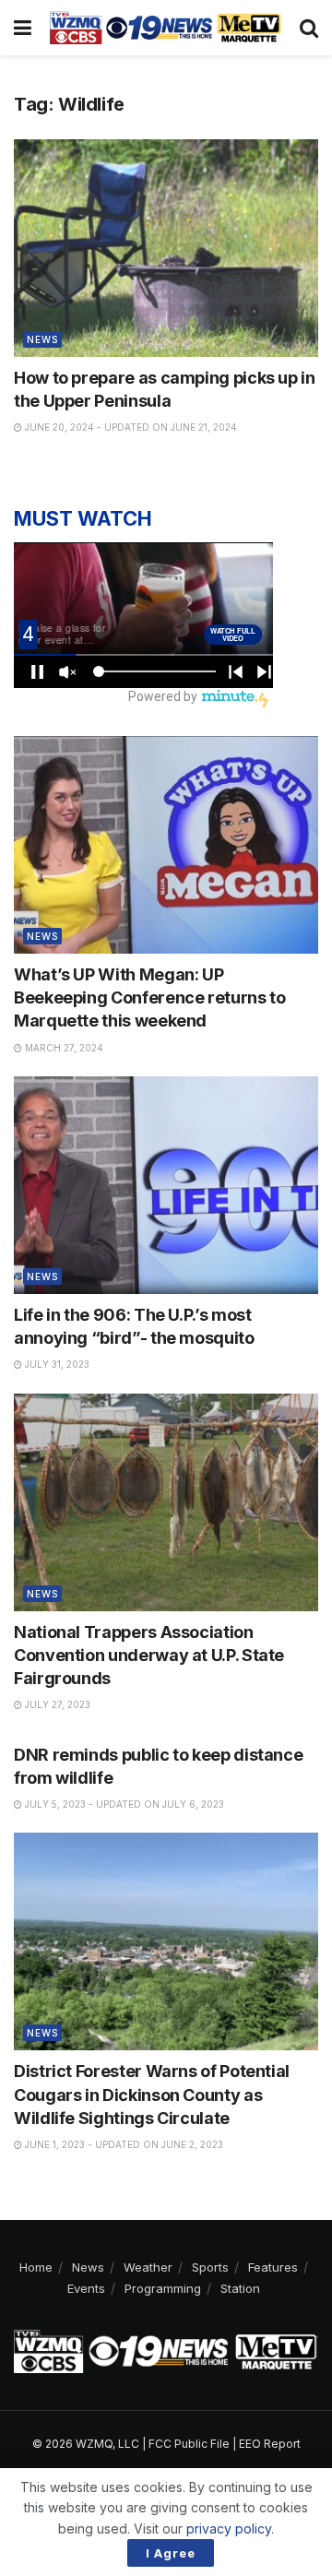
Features (273, 2267)
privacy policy (229, 2529)
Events (86, 2288)
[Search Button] (309, 28)
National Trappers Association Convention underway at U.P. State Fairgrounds (149, 1655)
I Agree (171, 2553)
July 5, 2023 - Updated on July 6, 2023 (123, 1804)
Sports (210, 2267)
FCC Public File (189, 2444)
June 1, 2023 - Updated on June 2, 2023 (123, 2144)
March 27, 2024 (63, 1048)
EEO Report (270, 2444)
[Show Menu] (23, 28)
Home (36, 2267)
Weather (148, 2267)
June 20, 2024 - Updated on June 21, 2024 (130, 427)
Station (240, 2288)
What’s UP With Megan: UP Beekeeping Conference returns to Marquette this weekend (149, 997)
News (42, 339)
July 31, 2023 (56, 1364)
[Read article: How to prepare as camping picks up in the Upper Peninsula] (166, 248)
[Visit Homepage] (166, 27)
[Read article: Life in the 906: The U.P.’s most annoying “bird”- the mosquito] (166, 1185)
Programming (163, 2288)
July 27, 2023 (56, 1704)
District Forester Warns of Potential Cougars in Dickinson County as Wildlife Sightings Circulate (152, 2094)
